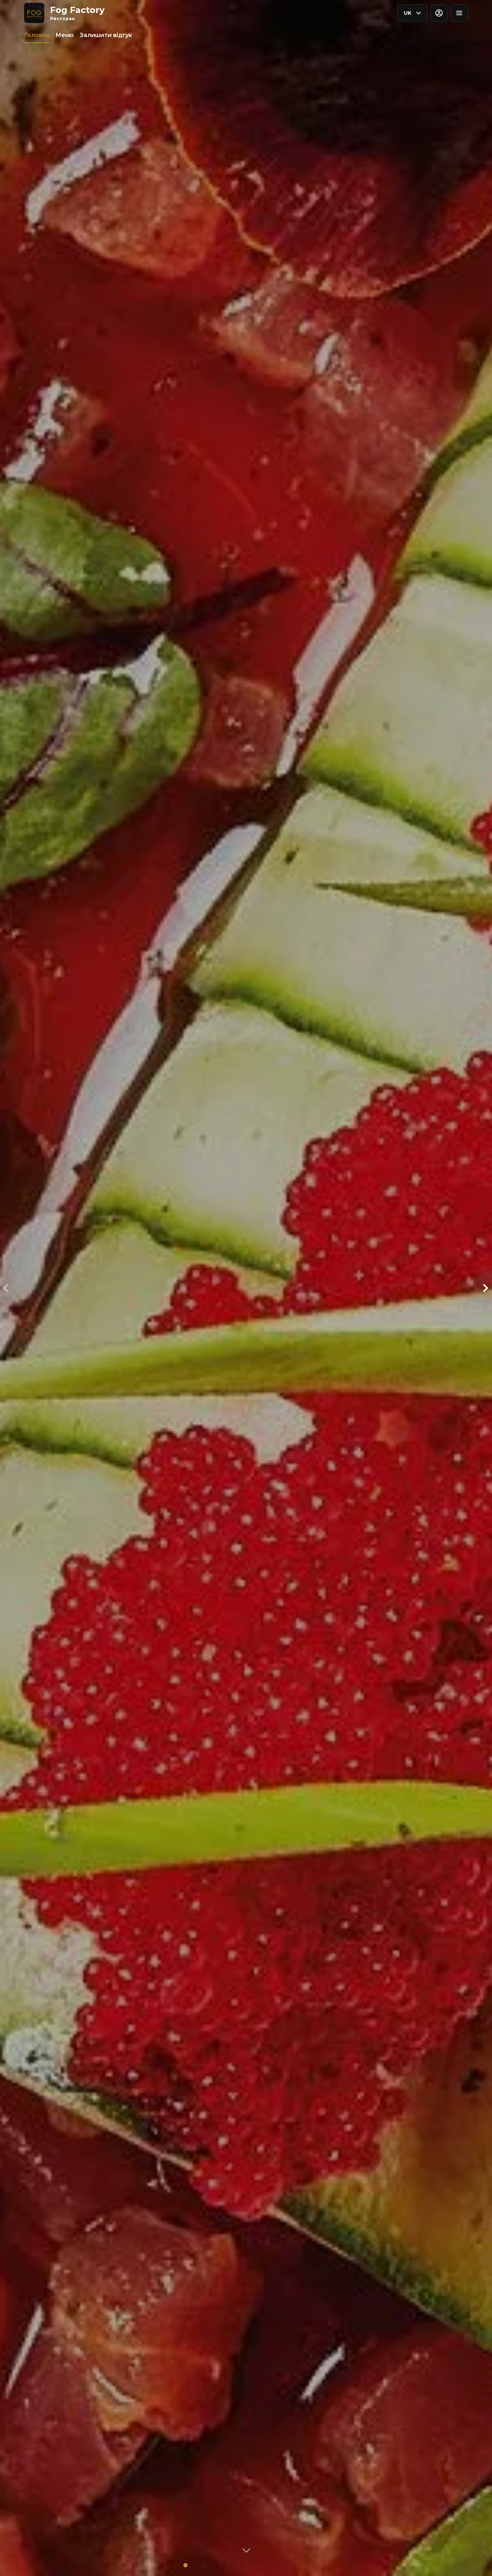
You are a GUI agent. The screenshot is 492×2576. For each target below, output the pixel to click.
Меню (65, 35)
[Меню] (459, 13)
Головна (37, 35)
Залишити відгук (106, 35)
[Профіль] (439, 13)
